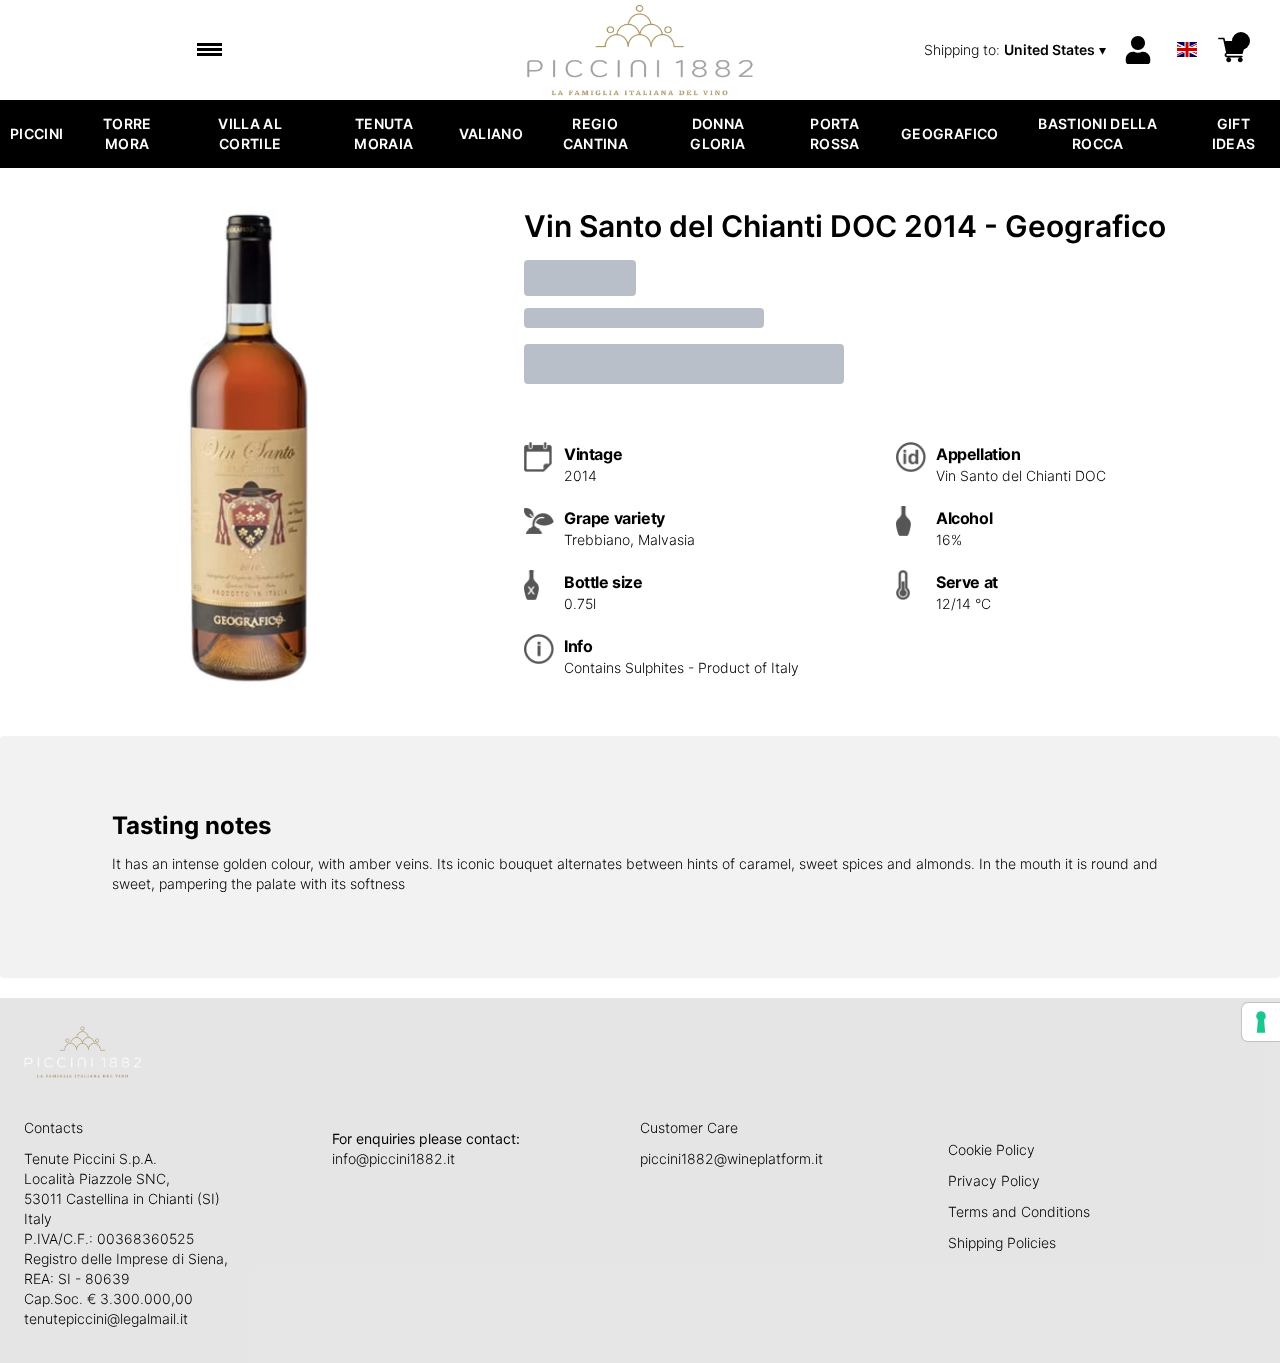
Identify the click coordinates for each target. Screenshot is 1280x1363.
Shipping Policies (1002, 1242)
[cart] (1232, 50)
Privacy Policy (994, 1180)
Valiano (491, 133)
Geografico (950, 133)
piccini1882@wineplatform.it (731, 1158)
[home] (640, 50)
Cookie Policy (991, 1149)
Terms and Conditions (1019, 1211)
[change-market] (1017, 50)
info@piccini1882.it (393, 1158)
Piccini (36, 133)
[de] (1187, 23)
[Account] (1138, 50)
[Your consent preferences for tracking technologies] (1261, 1022)
